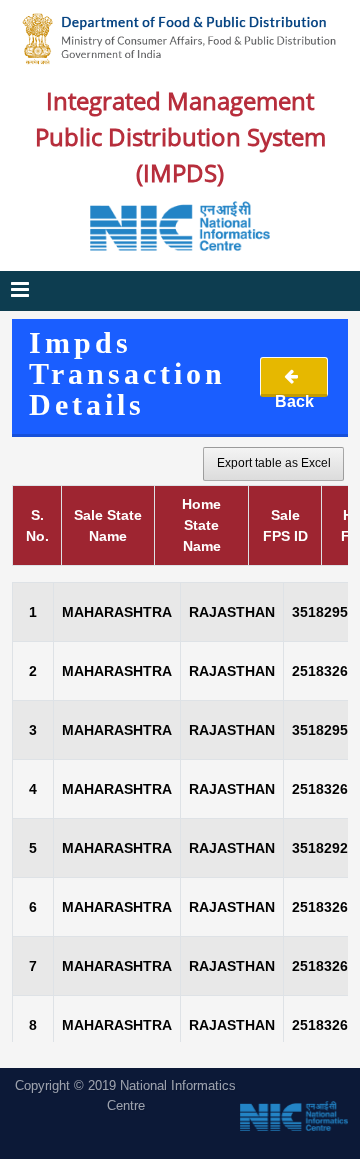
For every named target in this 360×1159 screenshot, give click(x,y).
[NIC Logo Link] (180, 226)
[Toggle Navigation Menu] (20, 291)
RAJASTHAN (232, 612)
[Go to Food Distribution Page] (180, 39)
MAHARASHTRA (117, 612)
